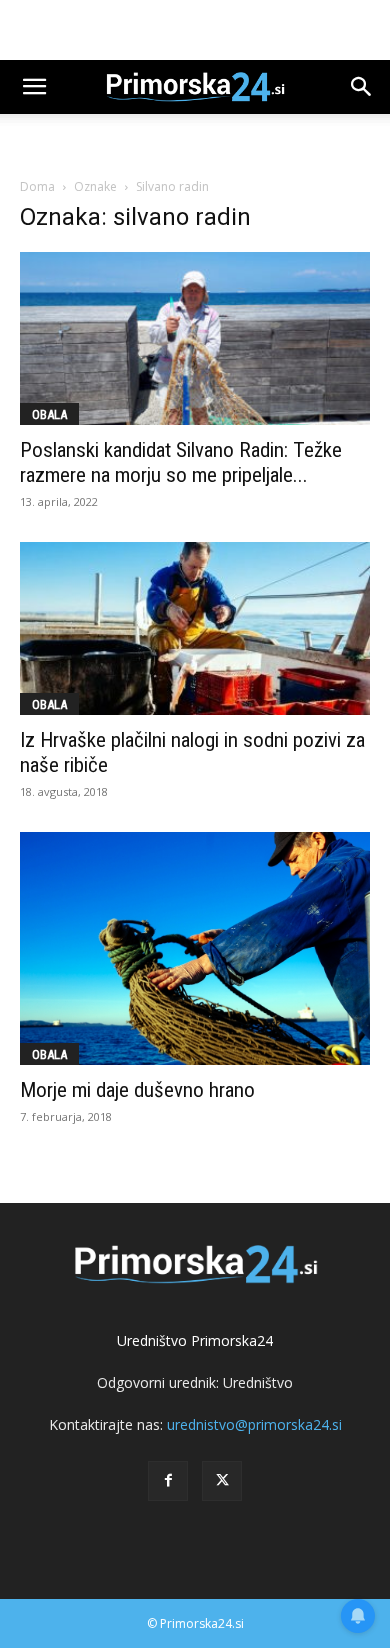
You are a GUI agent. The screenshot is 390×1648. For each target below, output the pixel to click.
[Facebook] (168, 1481)
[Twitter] (222, 1481)
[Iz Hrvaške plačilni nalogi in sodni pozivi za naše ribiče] (195, 628)
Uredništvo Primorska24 (195, 1340)
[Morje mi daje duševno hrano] (195, 948)
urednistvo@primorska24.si (254, 1424)
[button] (34, 87)
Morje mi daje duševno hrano (137, 1090)
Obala (49, 414)
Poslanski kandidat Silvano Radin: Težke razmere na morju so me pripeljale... (181, 462)
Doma (37, 186)
